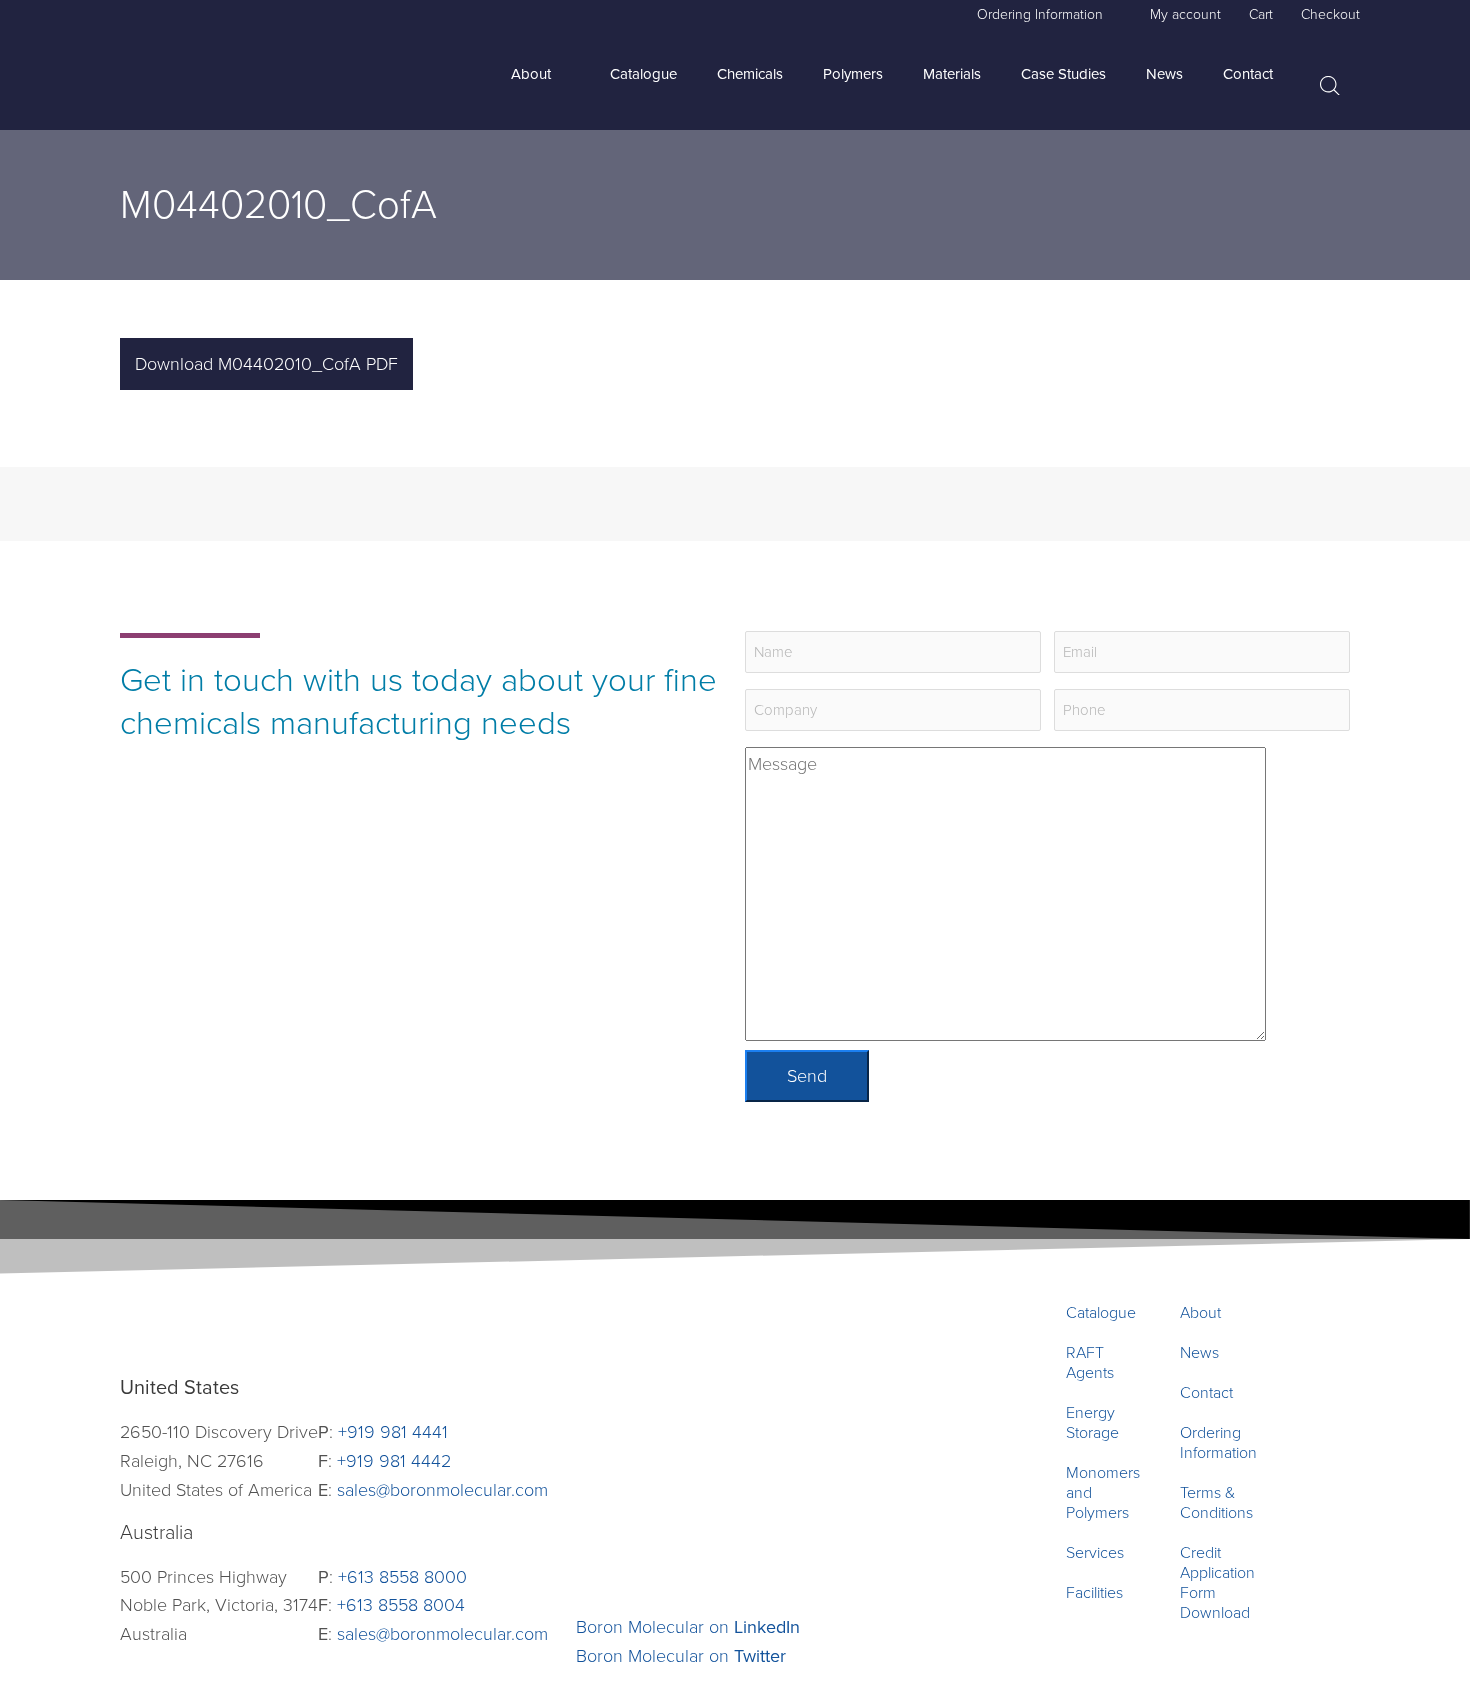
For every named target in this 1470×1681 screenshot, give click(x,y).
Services (1095, 1553)
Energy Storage (1092, 1423)
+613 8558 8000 (402, 1577)
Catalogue (1101, 1313)
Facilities (1094, 1593)
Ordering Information (1218, 1443)
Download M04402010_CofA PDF (266, 364)
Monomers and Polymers (1103, 1493)
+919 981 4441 (393, 1432)
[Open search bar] (1330, 87)
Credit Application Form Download (1217, 1583)
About (1200, 1313)
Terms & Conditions (1216, 1503)
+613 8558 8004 (401, 1605)
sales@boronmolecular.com (442, 1490)
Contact (1206, 1393)
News (1199, 1353)
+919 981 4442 (394, 1461)
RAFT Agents (1090, 1363)
